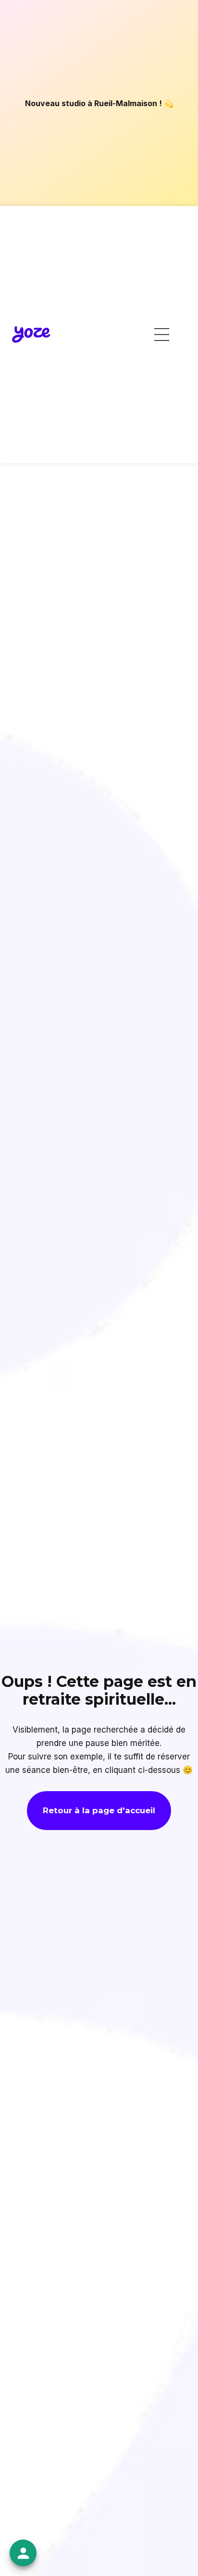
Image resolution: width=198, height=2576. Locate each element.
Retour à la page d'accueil (99, 1810)
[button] (162, 335)
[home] (31, 335)
